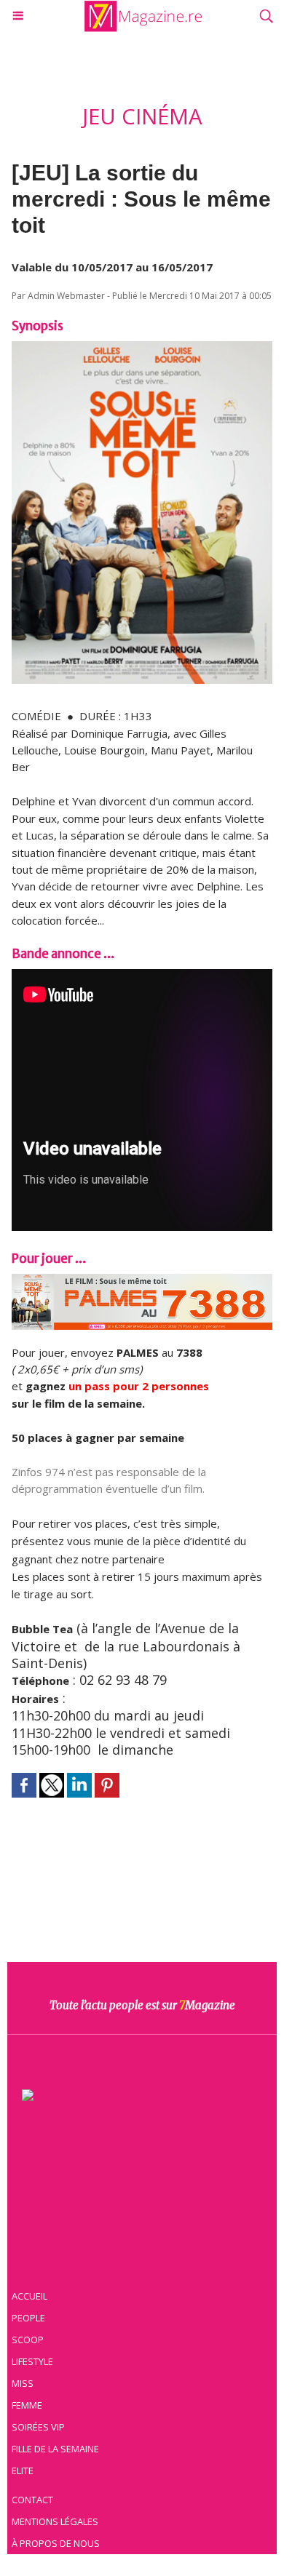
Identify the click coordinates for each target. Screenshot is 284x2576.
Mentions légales (55, 2521)
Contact (32, 2500)
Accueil (29, 2296)
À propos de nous (56, 2543)
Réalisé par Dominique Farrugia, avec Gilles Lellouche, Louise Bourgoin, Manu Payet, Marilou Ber (132, 750)
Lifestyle (32, 2361)
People (28, 2318)
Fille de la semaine (55, 2449)
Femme (27, 2405)
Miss (23, 2383)
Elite (23, 2471)
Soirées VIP (38, 2427)
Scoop (28, 2340)
